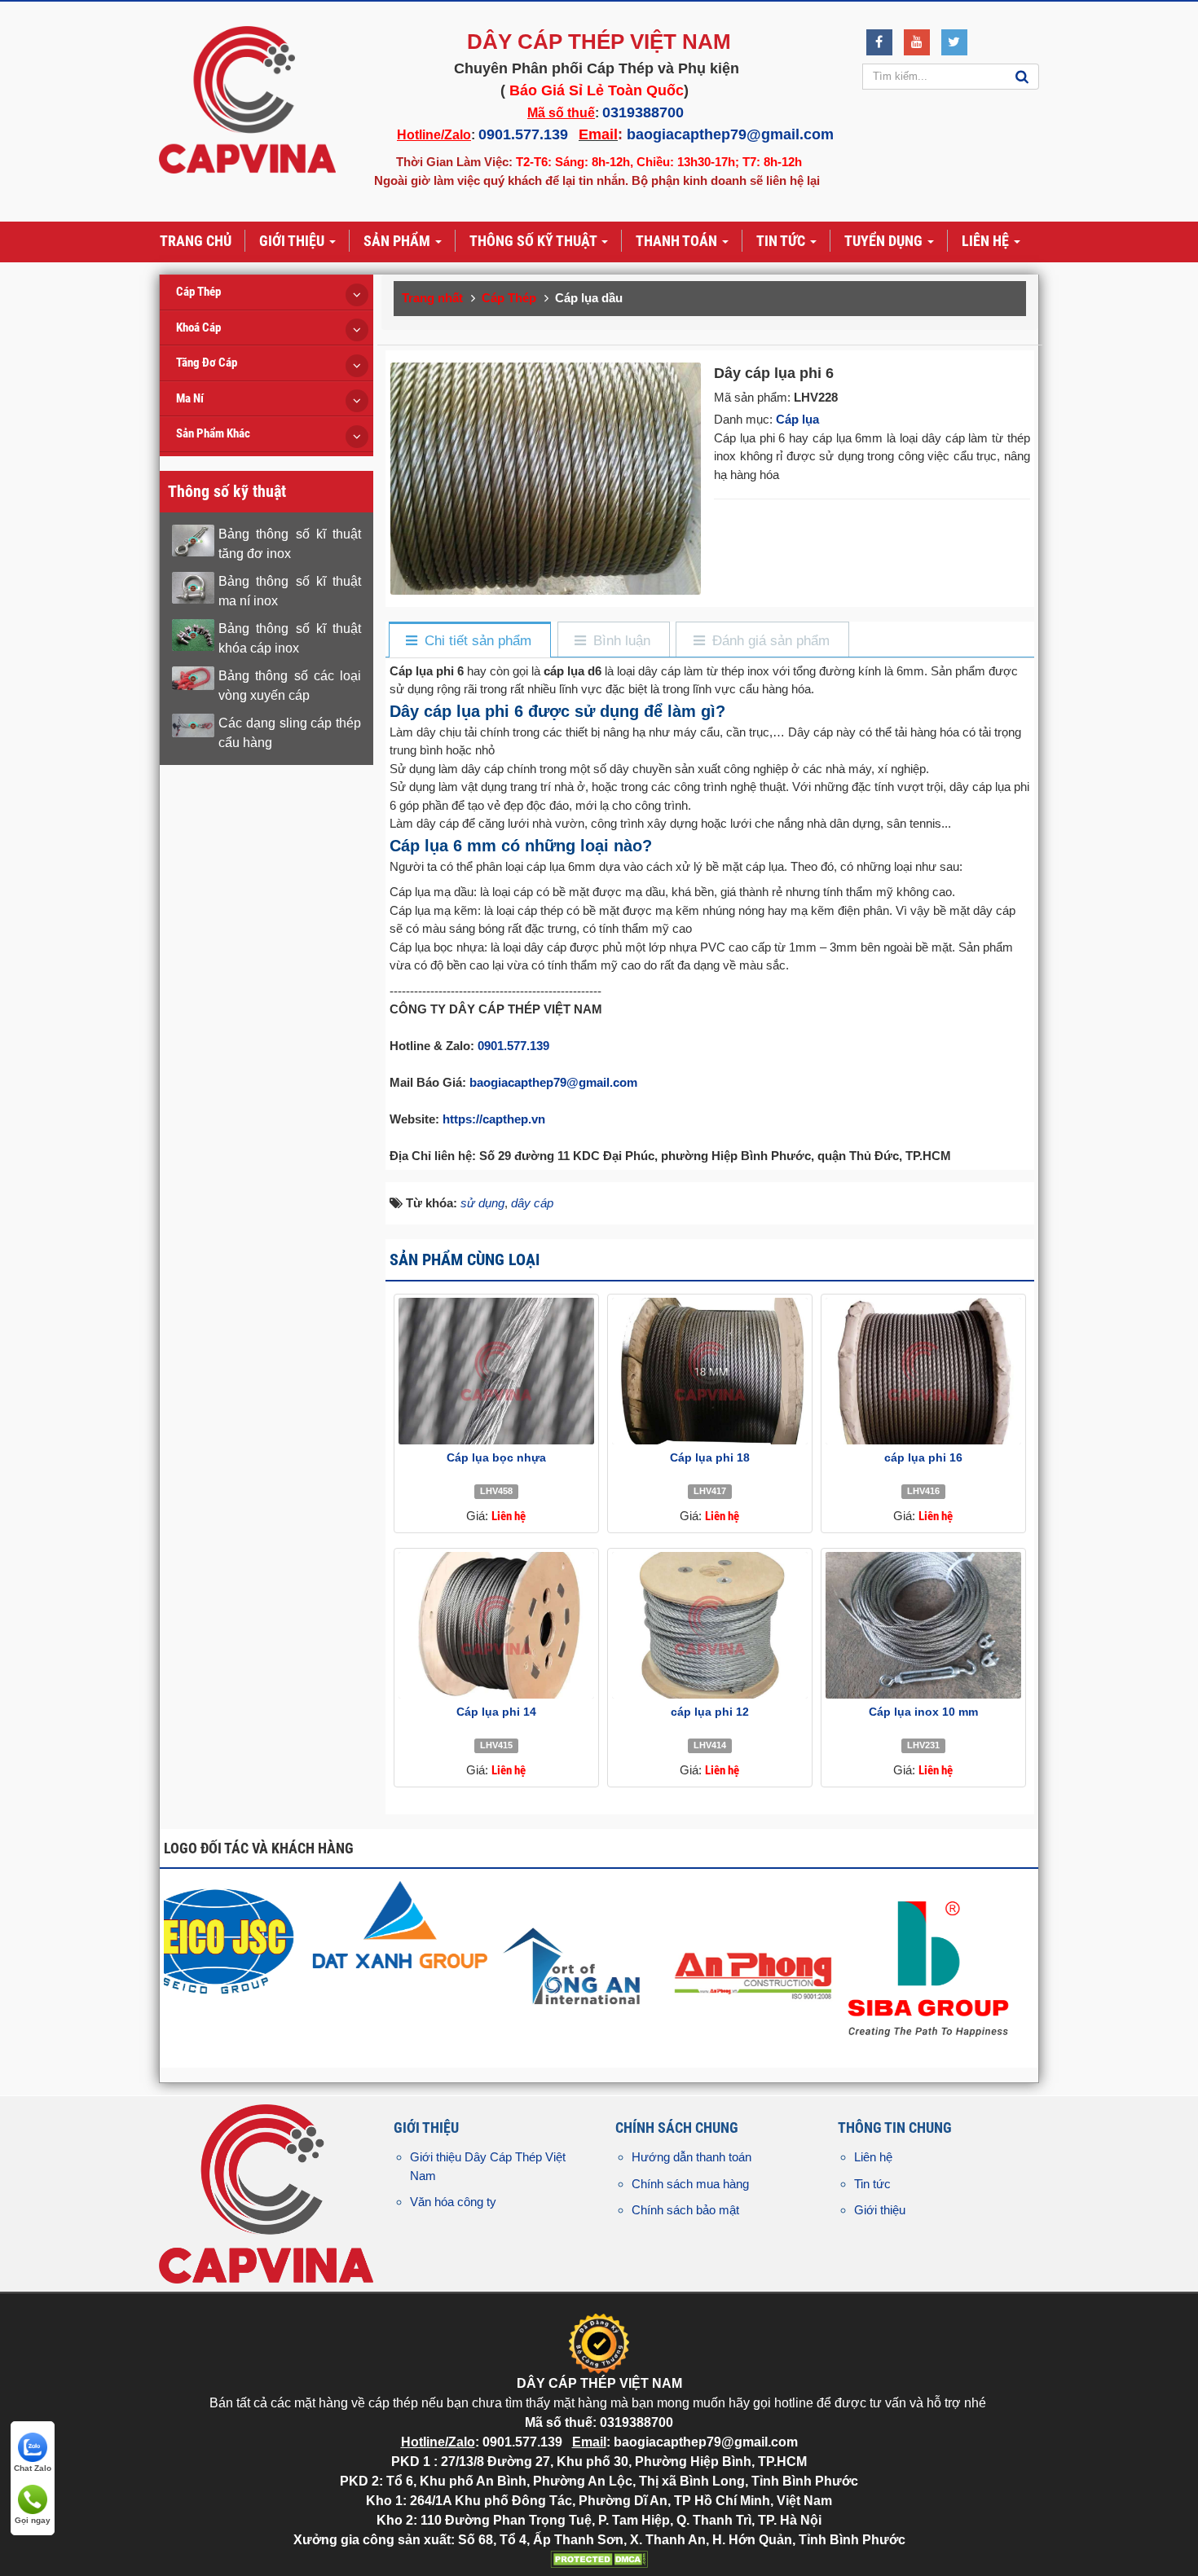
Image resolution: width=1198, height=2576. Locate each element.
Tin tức (872, 2184)
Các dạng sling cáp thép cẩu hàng (290, 733)
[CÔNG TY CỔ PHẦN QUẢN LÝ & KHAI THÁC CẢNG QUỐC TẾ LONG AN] (781, 1967)
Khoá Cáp (198, 327)
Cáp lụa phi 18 (710, 1457)
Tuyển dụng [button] (885, 241)
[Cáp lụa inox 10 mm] (923, 1625)
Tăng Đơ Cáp (207, 363)
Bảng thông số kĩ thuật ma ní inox (290, 591)
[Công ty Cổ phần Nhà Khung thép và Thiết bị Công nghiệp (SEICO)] (429, 1939)
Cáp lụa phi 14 (496, 1712)
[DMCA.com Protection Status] (599, 2558)
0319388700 (643, 112)
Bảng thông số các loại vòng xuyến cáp (290, 686)
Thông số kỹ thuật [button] (535, 241)
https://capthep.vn (494, 1119)
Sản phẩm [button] (399, 241)
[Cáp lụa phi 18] (710, 1371)
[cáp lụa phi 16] (923, 1371)
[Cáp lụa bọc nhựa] (496, 1371)
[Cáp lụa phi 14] (496, 1625)
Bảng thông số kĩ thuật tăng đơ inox (290, 544)
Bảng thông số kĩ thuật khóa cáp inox (290, 638)
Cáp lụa (797, 419)
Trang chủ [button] (196, 241)
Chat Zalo (33, 2468)
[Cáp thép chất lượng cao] (605, 1924)
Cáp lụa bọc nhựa (496, 1457)
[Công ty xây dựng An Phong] (957, 1967)
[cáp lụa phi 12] (710, 1625)
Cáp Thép (198, 292)
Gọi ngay (33, 2520)
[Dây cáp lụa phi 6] (547, 477)
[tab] (469, 641)
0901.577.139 (523, 134)
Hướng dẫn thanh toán (691, 2157)
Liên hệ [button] (987, 241)
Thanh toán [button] (678, 241)
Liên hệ (873, 2157)
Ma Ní (190, 398)
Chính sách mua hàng (690, 2184)
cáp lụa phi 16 (923, 1457)
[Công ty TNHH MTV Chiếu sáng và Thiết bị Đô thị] (253, 1939)
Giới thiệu (880, 2210)
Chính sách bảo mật (685, 2210)
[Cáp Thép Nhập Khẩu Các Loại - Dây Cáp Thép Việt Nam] (247, 99)
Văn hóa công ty (453, 2202)
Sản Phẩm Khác (213, 433)
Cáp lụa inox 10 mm (923, 1712)
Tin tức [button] (782, 241)
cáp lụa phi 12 (710, 1712)
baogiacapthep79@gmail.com (730, 134)
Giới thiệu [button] (293, 241)
